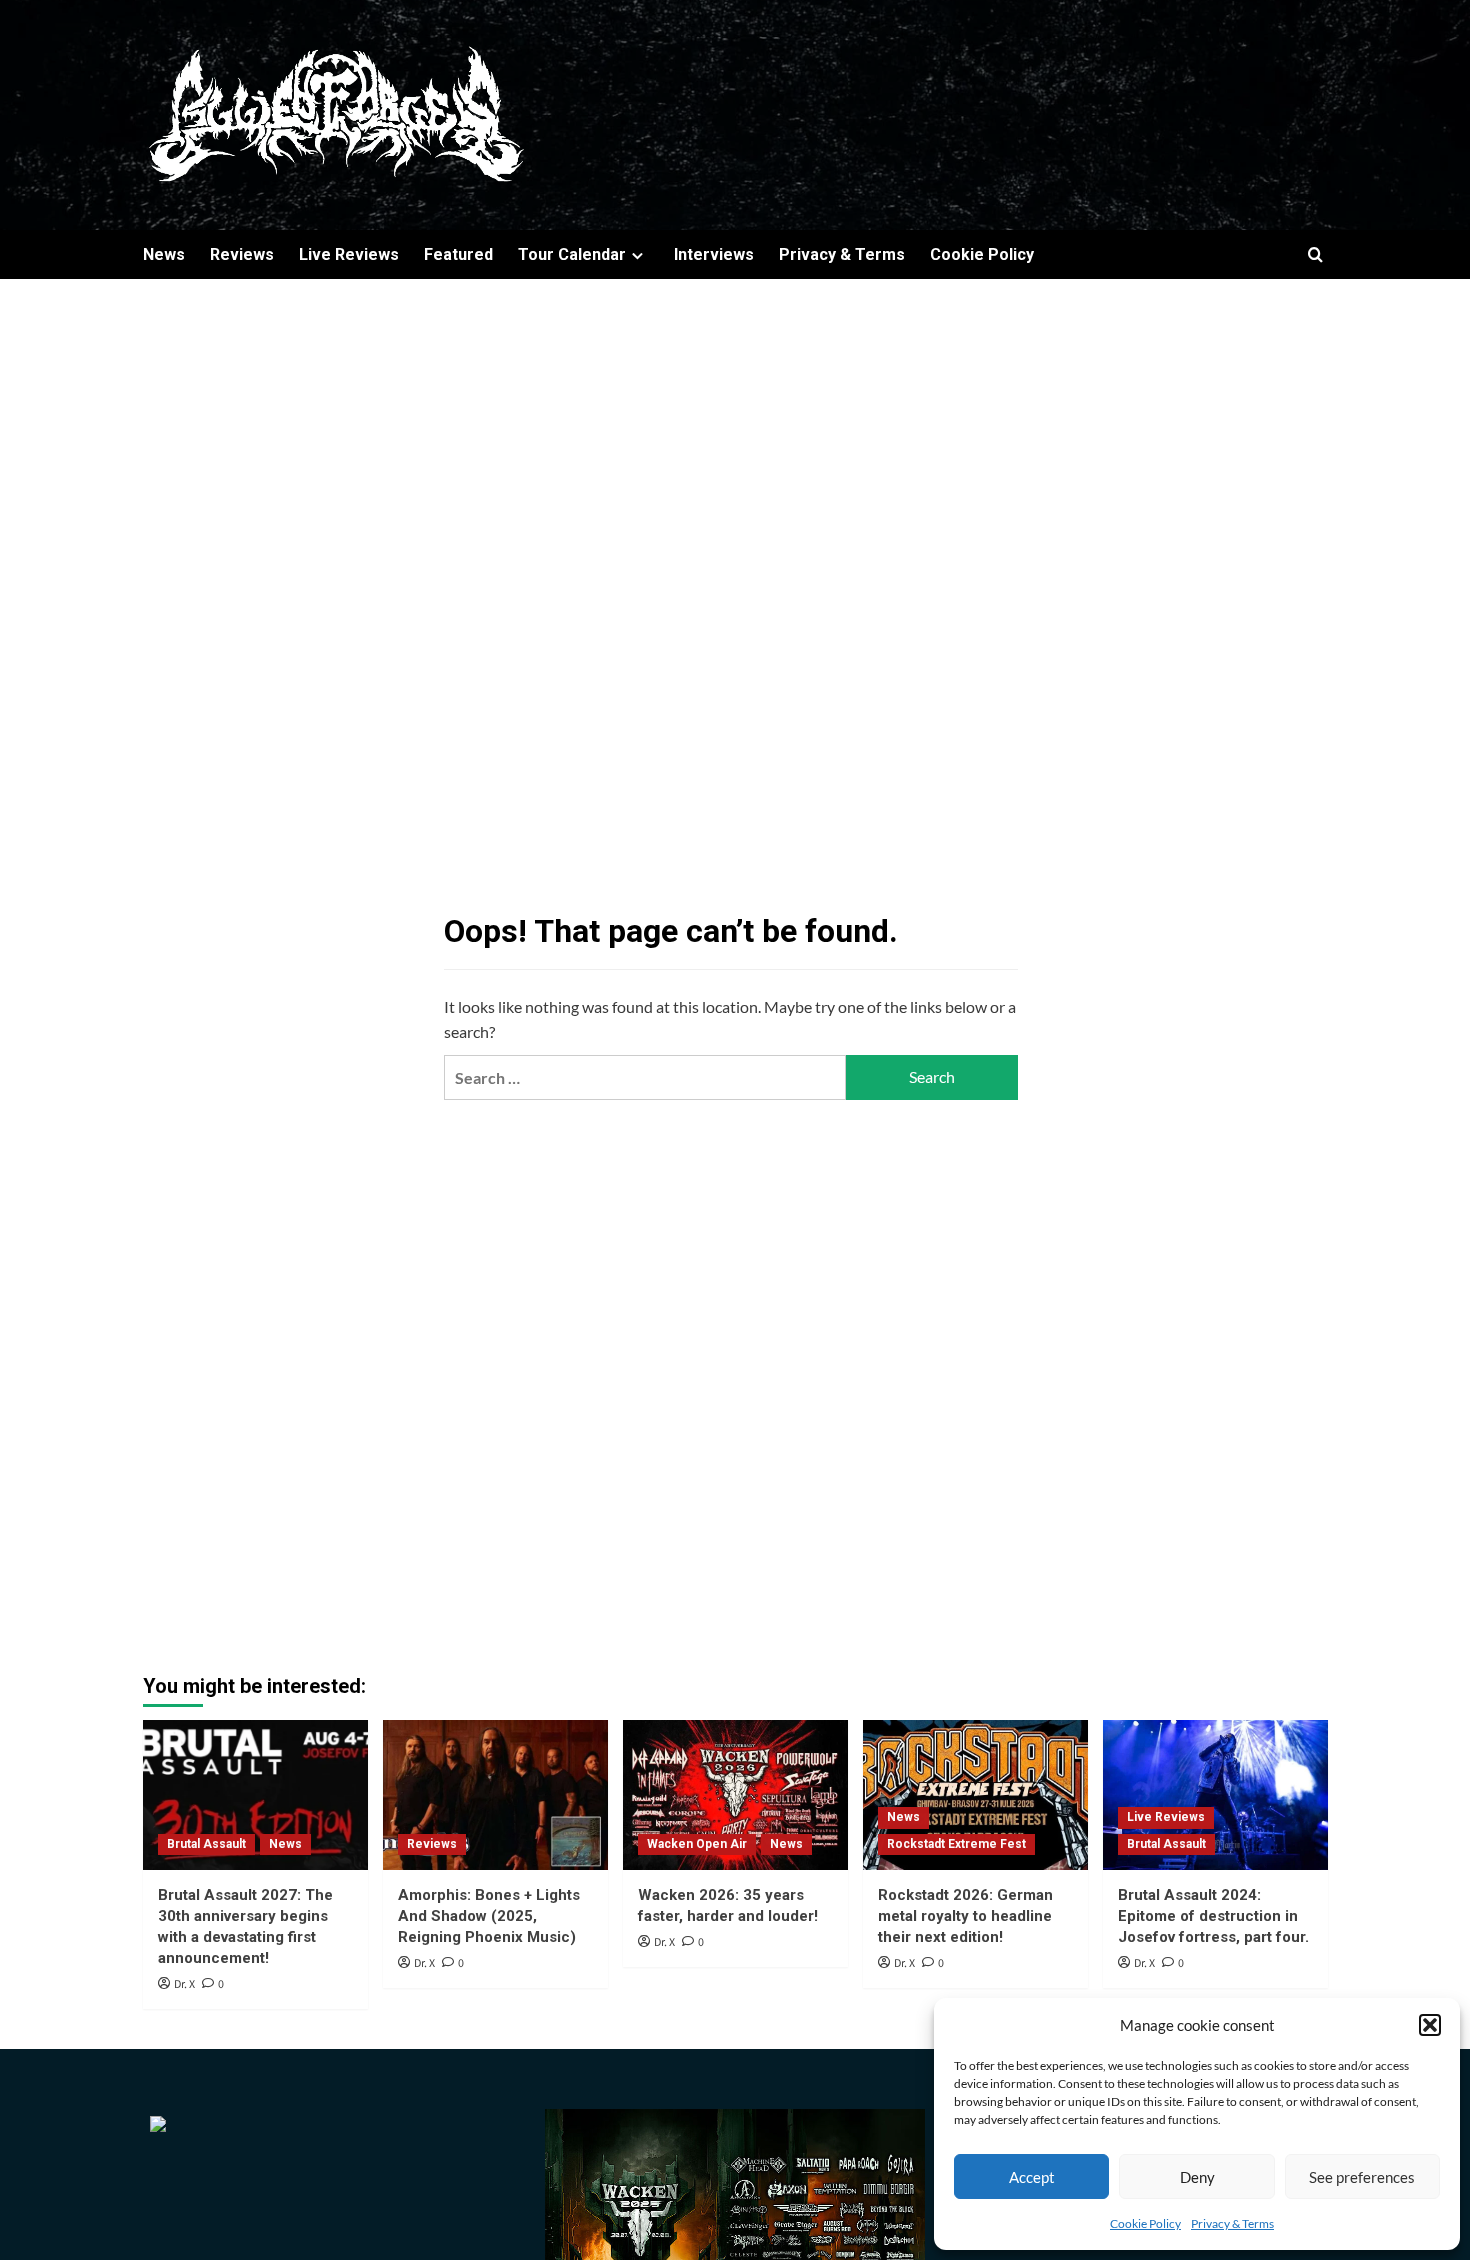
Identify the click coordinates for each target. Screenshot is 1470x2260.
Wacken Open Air (697, 1844)
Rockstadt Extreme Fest (956, 1844)
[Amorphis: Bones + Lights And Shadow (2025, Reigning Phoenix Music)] (495, 1795)
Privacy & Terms (1232, 2223)
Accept (1032, 2177)
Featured (458, 254)
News (164, 254)
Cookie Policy (1145, 2223)
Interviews (714, 254)
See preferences (1362, 2177)
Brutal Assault (206, 1844)
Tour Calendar (572, 254)
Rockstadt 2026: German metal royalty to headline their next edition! (965, 1916)
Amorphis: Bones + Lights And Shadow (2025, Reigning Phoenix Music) (489, 1916)
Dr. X (184, 1984)
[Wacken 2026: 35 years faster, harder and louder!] (735, 1795)
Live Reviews (349, 254)
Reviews (242, 254)
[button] (1430, 2025)
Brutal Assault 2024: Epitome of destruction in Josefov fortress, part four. (1213, 1916)
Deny (1197, 2177)
